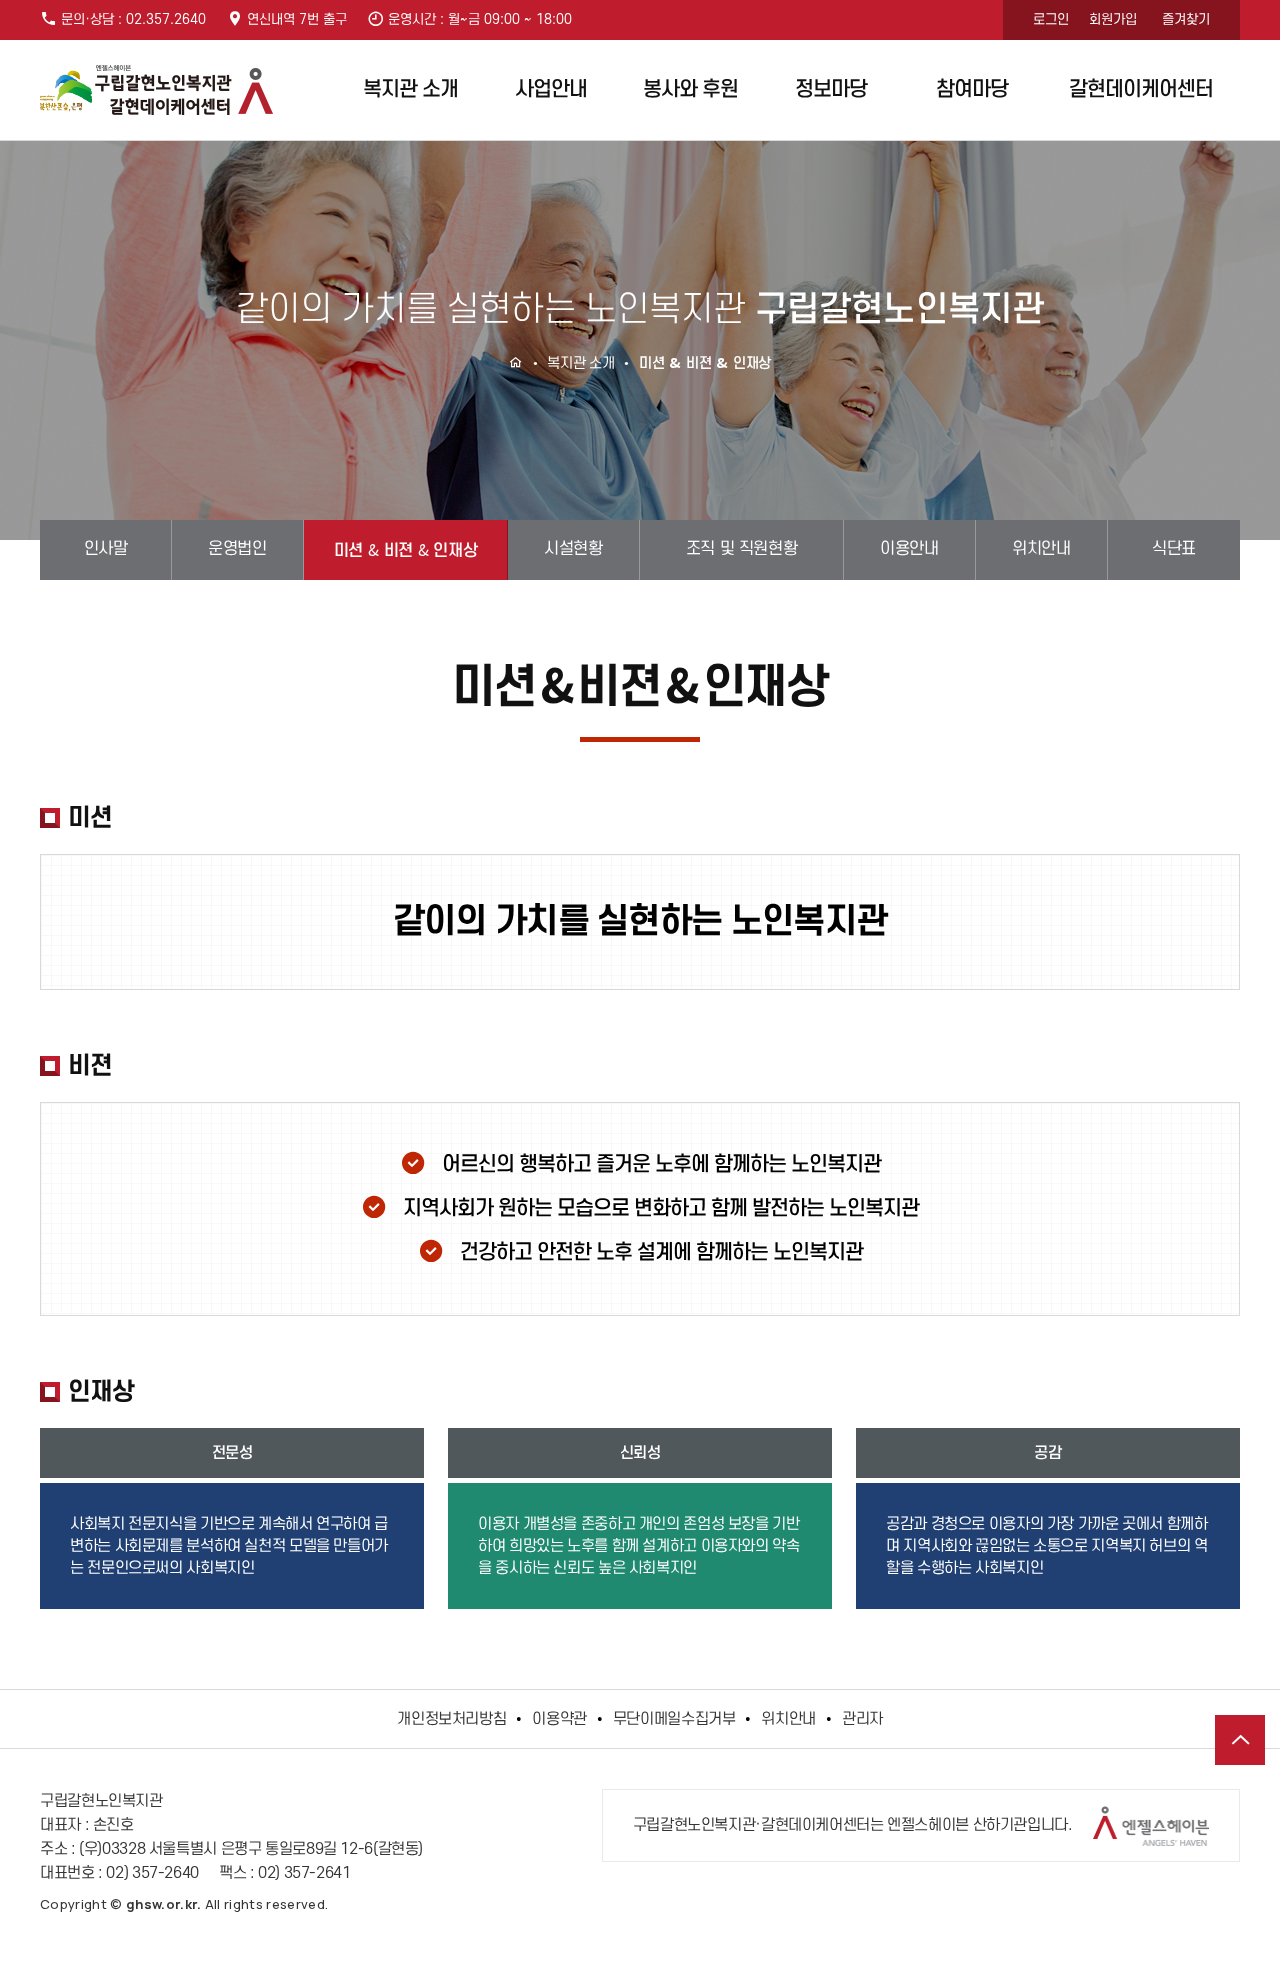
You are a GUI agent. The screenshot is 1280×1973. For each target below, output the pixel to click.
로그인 (1051, 19)
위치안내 (1041, 549)
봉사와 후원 (690, 89)
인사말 (106, 549)
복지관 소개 (410, 89)
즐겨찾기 (1186, 19)
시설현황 (573, 549)
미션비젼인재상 (405, 549)
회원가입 (1113, 19)
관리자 (862, 1719)
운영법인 (237, 549)
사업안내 (551, 89)
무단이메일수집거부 (674, 1719)
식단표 (1174, 549)
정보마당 (831, 89)
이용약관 (559, 1719)
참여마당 (972, 89)
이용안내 (909, 549)
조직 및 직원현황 (741, 549)
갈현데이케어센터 (1141, 89)
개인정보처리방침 (451, 1719)
